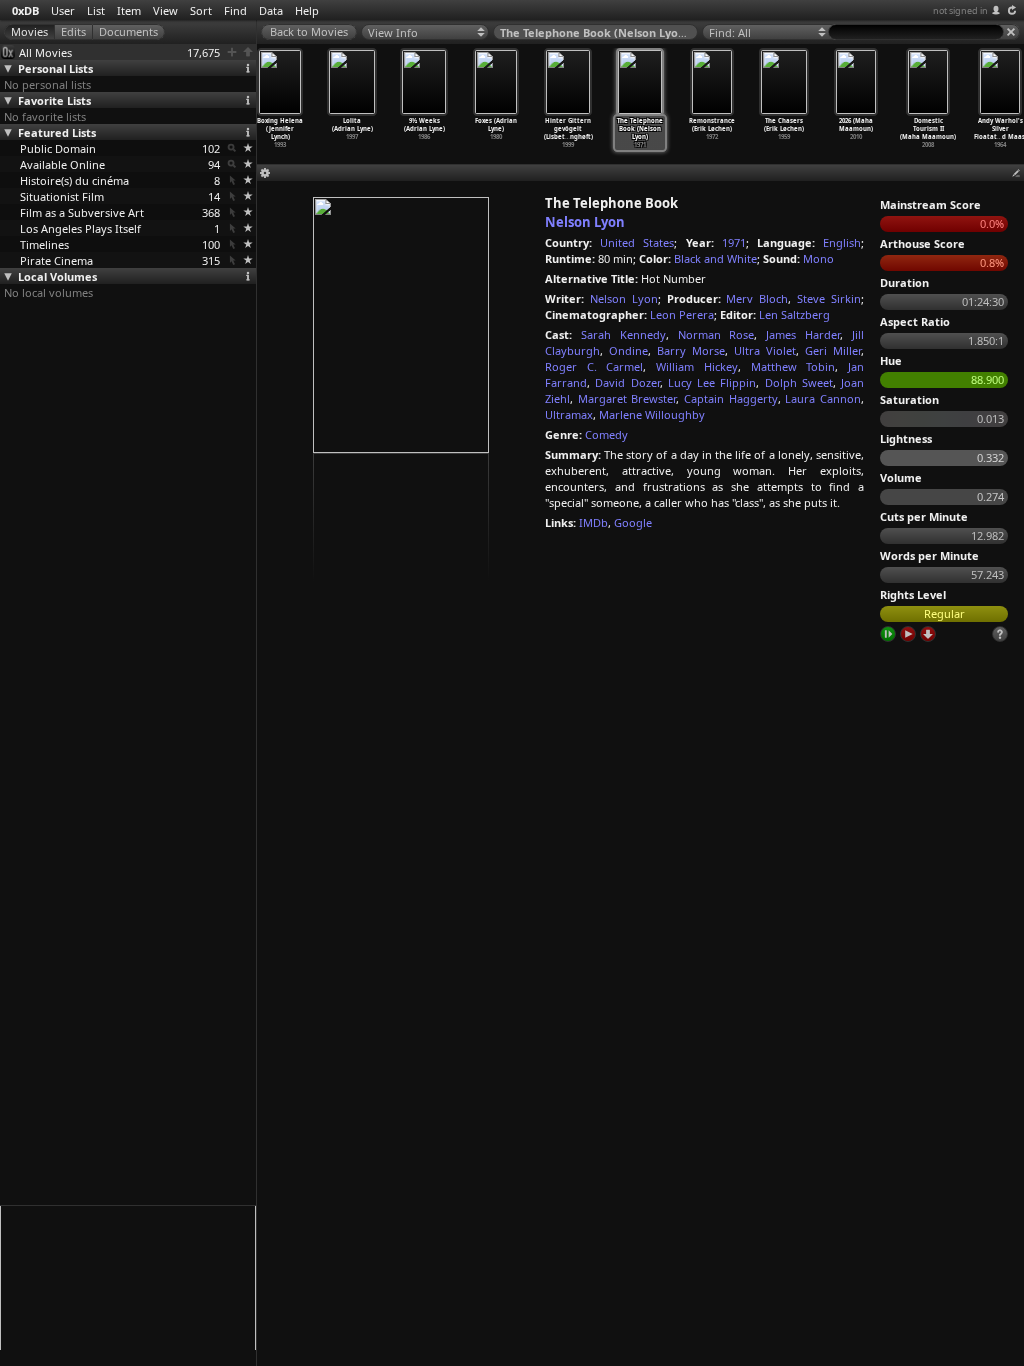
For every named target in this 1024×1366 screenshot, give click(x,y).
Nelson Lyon (585, 222)
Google (633, 522)
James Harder (803, 334)
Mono (818, 258)
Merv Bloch (757, 298)
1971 (734, 242)
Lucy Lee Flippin (712, 382)
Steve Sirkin (829, 298)
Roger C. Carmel (594, 366)
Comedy (606, 434)
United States (637, 242)
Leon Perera (682, 314)
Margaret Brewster (627, 398)
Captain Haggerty (731, 398)
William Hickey (697, 366)
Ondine (628, 350)
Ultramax (569, 414)
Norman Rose (716, 334)
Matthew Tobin (793, 366)
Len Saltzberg (794, 314)
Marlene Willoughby (652, 414)
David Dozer (627, 382)
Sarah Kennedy (623, 334)
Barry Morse (691, 350)
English (842, 242)
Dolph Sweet (799, 382)
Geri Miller (833, 350)
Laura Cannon (823, 398)
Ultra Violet (765, 350)
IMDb (593, 522)
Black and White (715, 258)
